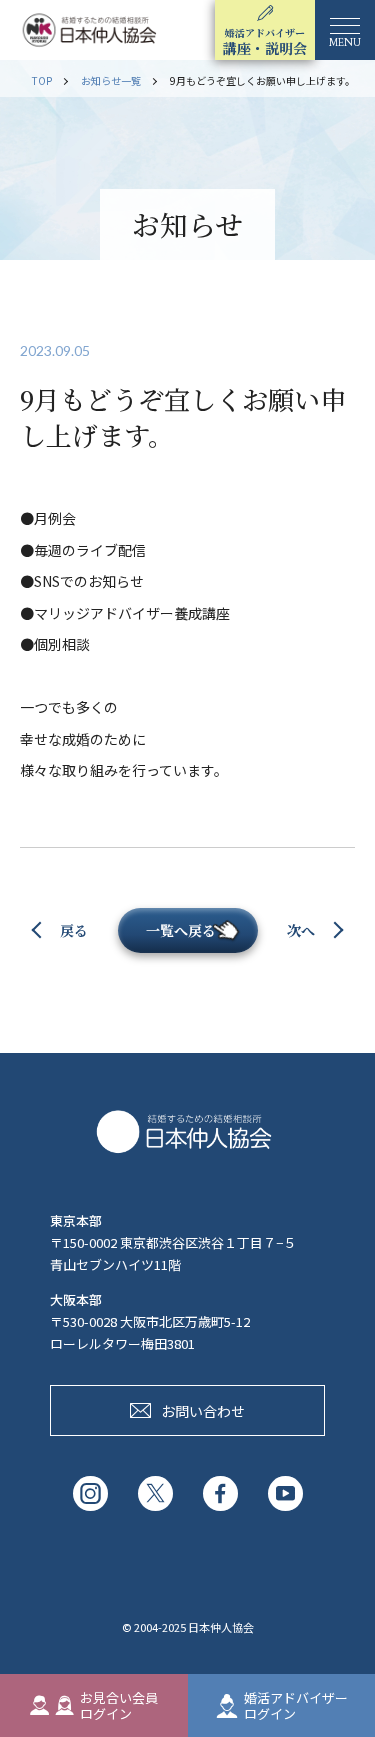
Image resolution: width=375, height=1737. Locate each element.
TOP (42, 80)
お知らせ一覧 (111, 80)
